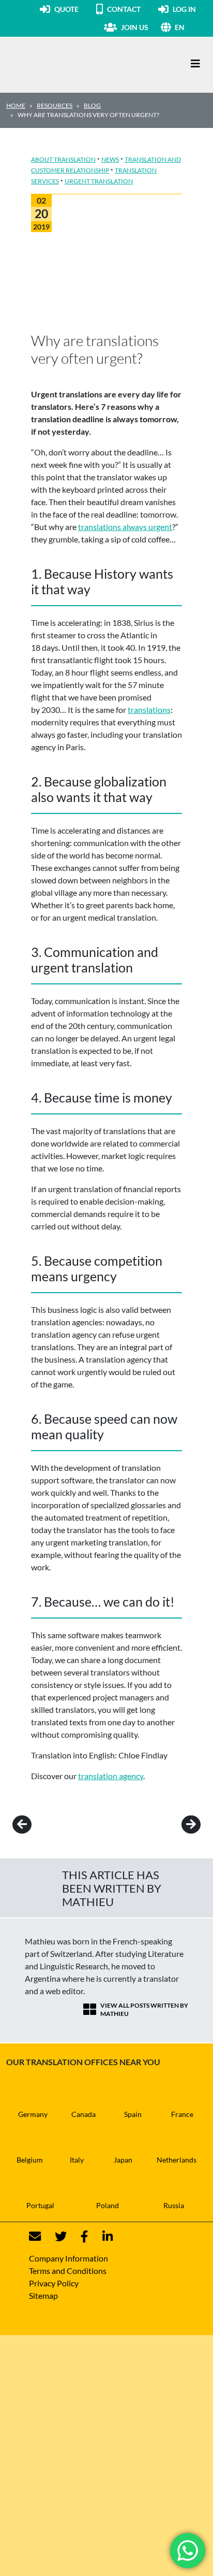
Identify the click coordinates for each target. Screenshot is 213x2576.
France (182, 2114)
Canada (83, 2114)
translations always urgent (125, 527)
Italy (77, 2160)
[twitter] (55, 2236)
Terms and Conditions (68, 2271)
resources (55, 105)
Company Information (69, 2258)
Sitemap (43, 2295)
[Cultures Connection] (63, 64)
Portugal (40, 2205)
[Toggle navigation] (195, 63)
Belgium (30, 2160)
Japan (123, 2160)
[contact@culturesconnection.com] (35, 2236)
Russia (174, 2205)
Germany (33, 2114)
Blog (92, 105)
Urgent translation (99, 181)
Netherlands (177, 2160)
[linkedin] (101, 2236)
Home (16, 105)
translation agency (111, 1776)
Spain (133, 2114)
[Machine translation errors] (177, 1825)
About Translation (63, 159)
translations (149, 710)
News (110, 159)
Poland (108, 2205)
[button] (191, 27)
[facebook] (78, 2236)
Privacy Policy (54, 2283)
